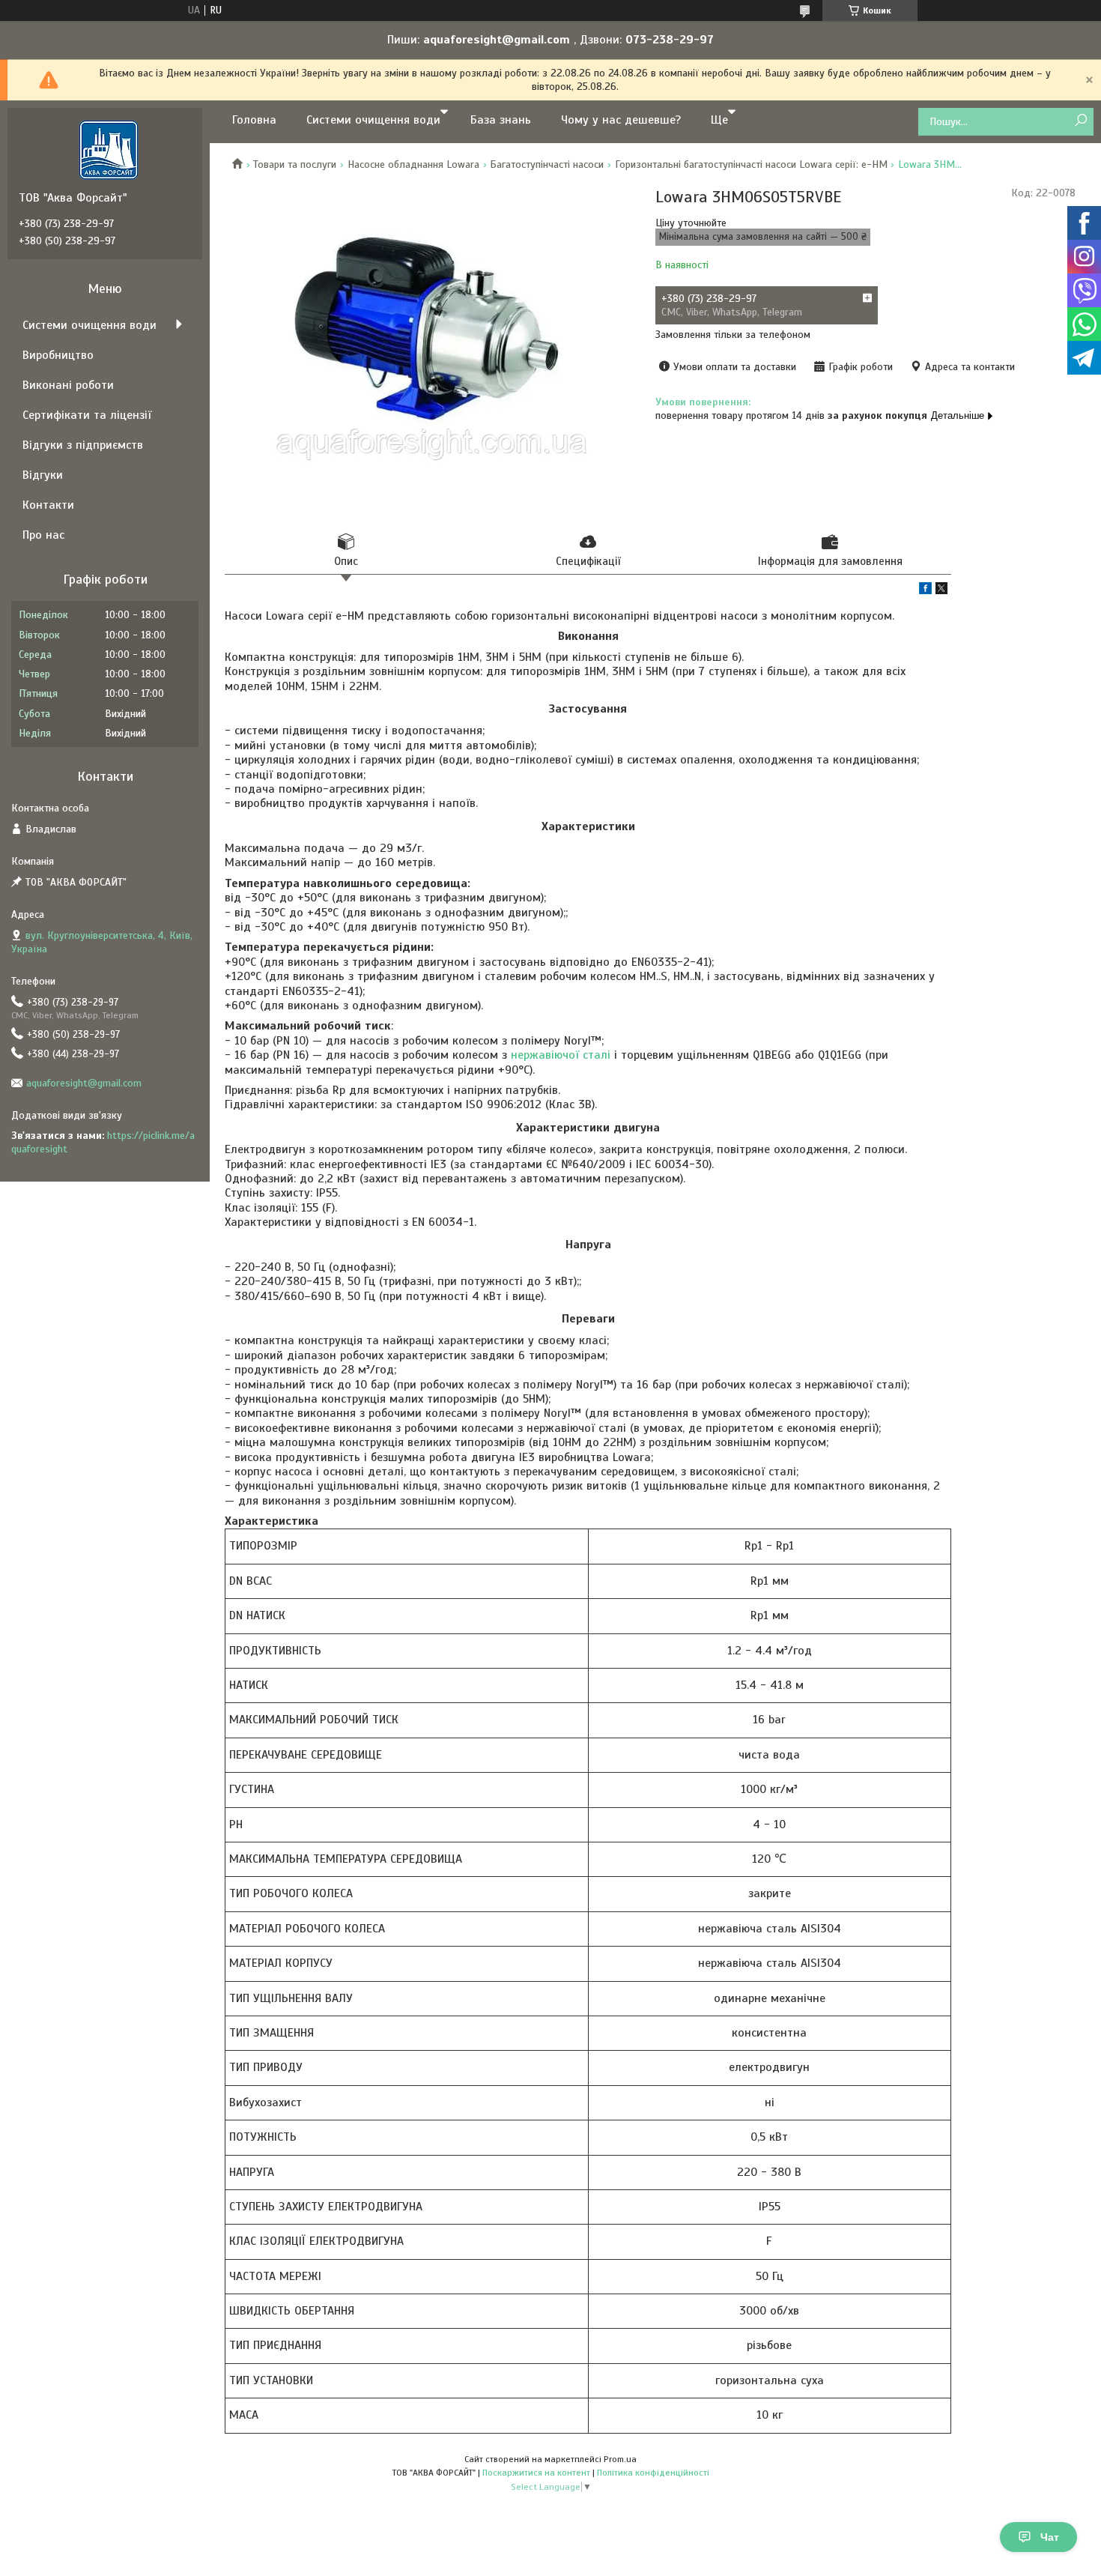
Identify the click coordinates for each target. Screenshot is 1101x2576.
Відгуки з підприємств (83, 445)
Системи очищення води (373, 120)
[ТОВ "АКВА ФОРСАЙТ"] (109, 149)
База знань (501, 120)
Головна (254, 120)
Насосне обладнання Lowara (413, 164)
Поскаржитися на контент (536, 2473)
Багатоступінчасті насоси (547, 164)
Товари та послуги (295, 164)
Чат (1050, 2537)
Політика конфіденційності (653, 2473)
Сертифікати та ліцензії (87, 415)
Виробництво (58, 355)
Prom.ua (620, 2459)
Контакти (48, 505)
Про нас (43, 535)
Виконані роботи (68, 385)
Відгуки (43, 475)
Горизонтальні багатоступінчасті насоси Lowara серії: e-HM (751, 164)
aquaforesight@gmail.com (84, 1083)
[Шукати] (1080, 121)
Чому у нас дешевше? (621, 120)
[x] (941, 591)
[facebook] (925, 591)
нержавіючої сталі (561, 1055)
